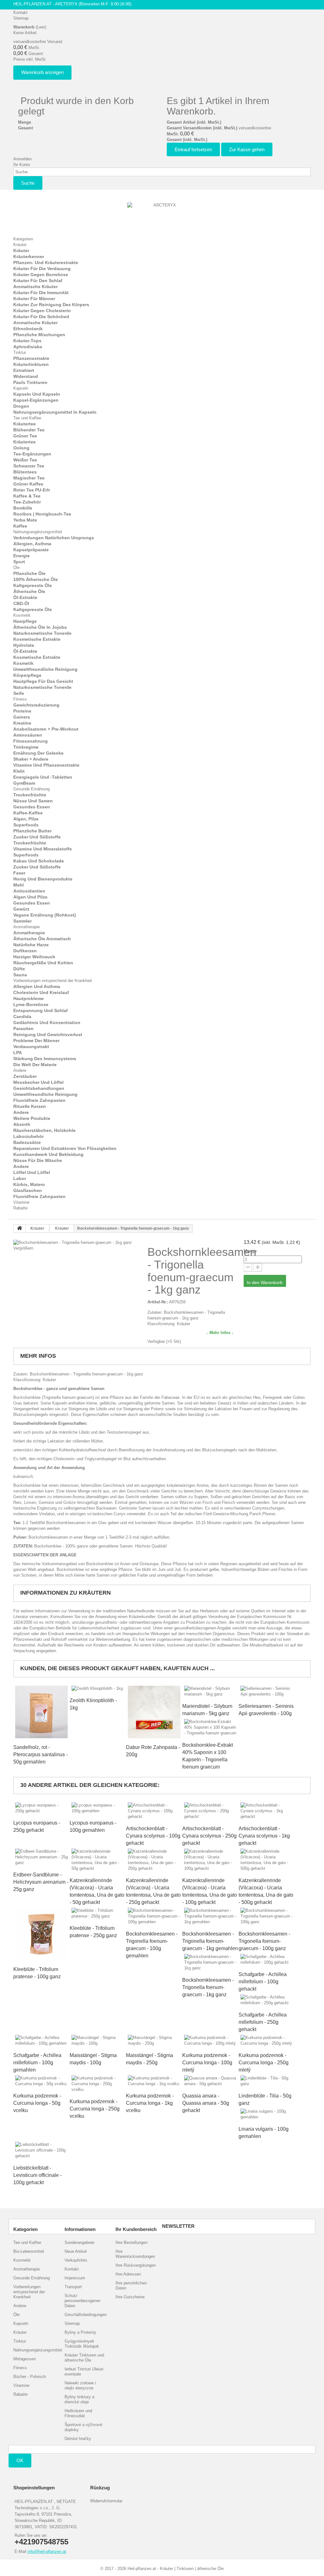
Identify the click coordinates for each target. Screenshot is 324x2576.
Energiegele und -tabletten (43, 777)
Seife (19, 693)
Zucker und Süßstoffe (37, 837)
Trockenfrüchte (30, 795)
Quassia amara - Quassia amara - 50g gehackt (206, 2103)
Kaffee (20, 526)
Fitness (20, 699)
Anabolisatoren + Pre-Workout (46, 729)
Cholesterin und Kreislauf (41, 992)
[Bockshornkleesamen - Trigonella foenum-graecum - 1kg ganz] (210, 1962)
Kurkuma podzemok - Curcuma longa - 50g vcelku (37, 2103)
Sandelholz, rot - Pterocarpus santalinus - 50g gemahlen (40, 1754)
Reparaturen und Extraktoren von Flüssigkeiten (65, 1148)
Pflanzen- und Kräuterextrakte (46, 263)
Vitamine (21, 1202)
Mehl (19, 885)
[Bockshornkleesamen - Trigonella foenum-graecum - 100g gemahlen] (154, 1916)
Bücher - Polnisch (30, 2377)
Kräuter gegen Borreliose (41, 275)
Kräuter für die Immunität (41, 293)
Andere (20, 1070)
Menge (250, 1251)
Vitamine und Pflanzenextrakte (46, 765)
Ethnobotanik (28, 329)
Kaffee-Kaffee (28, 813)
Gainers (22, 717)
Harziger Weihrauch (34, 957)
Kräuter (20, 245)
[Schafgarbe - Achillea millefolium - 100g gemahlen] (41, 2041)
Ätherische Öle (29, 591)
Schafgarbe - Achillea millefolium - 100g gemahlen (37, 2063)
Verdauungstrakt (31, 1047)
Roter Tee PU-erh (32, 490)
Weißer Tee (25, 460)
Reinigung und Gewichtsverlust (48, 1035)
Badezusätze (27, 1142)
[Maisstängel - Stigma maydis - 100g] (98, 2041)
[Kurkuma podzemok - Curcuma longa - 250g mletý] (267, 2041)
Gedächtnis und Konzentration (47, 1022)
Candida (22, 1016)
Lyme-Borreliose (31, 1004)
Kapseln (21, 388)
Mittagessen (25, 2359)
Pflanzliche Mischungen (39, 335)
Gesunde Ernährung (31, 789)
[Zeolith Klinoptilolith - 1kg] (98, 1689)
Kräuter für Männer (34, 299)
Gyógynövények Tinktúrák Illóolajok (82, 2344)
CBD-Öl (21, 603)
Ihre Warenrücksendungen (135, 2254)
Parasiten (23, 1029)
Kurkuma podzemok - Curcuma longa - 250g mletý (264, 2063)
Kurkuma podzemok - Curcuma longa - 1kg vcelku (150, 2103)
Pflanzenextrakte (31, 358)
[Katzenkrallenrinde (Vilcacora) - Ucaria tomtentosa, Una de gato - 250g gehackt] (154, 1860)
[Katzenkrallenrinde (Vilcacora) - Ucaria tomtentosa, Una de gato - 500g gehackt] (267, 1860)
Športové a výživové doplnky (83, 2427)
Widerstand (26, 376)
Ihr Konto (22, 165)
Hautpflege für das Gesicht (43, 681)
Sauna (20, 975)
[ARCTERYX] (162, 216)
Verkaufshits (76, 2260)
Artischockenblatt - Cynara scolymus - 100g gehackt (153, 1836)
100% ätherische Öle (36, 579)
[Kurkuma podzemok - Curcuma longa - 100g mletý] (210, 2041)
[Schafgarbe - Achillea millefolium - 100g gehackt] (267, 1960)
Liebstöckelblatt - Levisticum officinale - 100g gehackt (37, 2175)
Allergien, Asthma (32, 544)
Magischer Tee (29, 478)
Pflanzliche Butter (32, 831)
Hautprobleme (28, 998)
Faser (19, 873)
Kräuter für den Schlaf (38, 281)
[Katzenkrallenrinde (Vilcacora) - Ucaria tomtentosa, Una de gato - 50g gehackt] (98, 1860)
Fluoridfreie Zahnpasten (39, 1100)
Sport (19, 562)
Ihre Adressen (128, 2274)
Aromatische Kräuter (35, 287)
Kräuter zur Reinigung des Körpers (51, 305)
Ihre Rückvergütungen (136, 2265)
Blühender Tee (29, 430)
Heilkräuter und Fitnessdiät (78, 2413)
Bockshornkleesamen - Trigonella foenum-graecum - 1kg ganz (208, 1987)
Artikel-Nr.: (158, 1302)
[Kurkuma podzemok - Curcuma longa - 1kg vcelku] (154, 2081)
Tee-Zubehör (27, 502)
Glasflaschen (28, 1190)
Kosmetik (22, 615)
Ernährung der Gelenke (38, 753)
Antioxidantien (29, 891)
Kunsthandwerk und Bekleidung (48, 1154)
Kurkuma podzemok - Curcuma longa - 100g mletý (207, 2063)
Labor (20, 1178)
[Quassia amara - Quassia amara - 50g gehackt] (210, 2081)
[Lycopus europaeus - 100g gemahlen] (98, 1808)
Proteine (22, 711)
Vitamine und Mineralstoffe (43, 849)
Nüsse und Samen (33, 801)
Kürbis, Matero (29, 1184)
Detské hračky (78, 2439)
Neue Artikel (76, 2251)
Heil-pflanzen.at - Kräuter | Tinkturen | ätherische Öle (176, 2569)
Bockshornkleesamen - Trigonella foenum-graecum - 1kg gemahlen (210, 1941)
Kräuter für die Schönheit (41, 317)
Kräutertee (25, 424)
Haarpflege (25, 621)
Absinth (22, 1124)
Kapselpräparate (31, 550)
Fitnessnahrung (31, 741)
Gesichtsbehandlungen (39, 1088)
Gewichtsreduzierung (36, 705)
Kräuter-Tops (27, 341)
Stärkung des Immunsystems (45, 1059)
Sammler (22, 921)
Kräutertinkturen (31, 364)
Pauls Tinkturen (30, 382)
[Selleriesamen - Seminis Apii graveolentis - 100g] (267, 1691)
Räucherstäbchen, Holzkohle (44, 1130)
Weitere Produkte (32, 1118)
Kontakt (20, 12)
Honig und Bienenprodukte (43, 879)
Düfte (19, 969)
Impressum (75, 2278)
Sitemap (21, 18)
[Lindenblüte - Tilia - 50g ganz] (267, 2081)
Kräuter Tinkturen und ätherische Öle (84, 2358)
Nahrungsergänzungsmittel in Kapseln (55, 412)
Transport (73, 2287)
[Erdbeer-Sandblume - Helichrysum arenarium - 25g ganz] (41, 1857)
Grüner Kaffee (28, 484)
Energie (22, 556)
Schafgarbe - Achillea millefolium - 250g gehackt (263, 2022)
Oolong (21, 448)
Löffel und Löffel (32, 1172)
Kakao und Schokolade (39, 861)
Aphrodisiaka (28, 347)
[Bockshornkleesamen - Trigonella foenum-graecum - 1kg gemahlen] (210, 1916)
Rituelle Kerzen (30, 1106)
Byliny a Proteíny (80, 2332)
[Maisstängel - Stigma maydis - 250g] (154, 2041)
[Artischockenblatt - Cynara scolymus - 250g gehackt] (210, 1811)
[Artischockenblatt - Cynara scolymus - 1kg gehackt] (267, 1811)
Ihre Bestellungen (131, 2242)
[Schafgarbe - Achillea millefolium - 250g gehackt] (267, 2000)
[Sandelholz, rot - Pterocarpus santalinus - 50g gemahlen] (41, 1712)
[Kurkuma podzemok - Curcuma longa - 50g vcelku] (41, 2081)
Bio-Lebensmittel (29, 2251)
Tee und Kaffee (27, 418)
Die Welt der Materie (35, 1065)
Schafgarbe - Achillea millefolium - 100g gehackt (263, 1982)
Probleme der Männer (36, 1041)
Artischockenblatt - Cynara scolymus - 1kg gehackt (264, 1836)
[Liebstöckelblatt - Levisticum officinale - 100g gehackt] (41, 2150)
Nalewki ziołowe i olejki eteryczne (80, 2385)
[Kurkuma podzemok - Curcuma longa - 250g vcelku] (98, 2084)
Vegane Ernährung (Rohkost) (45, 915)
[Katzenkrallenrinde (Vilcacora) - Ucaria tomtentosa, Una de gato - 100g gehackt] (210, 1860)
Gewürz (21, 909)
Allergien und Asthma (37, 986)
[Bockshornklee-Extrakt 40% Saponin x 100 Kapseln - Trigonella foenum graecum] (210, 1727)
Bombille (23, 508)
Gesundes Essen (32, 807)
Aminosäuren (28, 735)
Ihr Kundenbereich (136, 2229)
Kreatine (22, 723)
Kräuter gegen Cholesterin (42, 311)
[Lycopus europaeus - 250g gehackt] (41, 1808)
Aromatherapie (27, 927)
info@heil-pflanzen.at (47, 2551)
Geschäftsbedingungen (86, 2315)
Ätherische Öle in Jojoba (40, 627)
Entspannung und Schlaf (40, 1010)
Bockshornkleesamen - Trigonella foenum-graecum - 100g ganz (264, 1941)
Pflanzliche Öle (29, 573)
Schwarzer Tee (29, 466)
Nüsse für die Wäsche (38, 1160)
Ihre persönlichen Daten (131, 2286)
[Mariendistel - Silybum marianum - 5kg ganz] (210, 1691)
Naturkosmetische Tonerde (42, 633)
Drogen (21, 406)
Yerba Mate (25, 520)
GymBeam (24, 783)
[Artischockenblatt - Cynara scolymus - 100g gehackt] (154, 1811)
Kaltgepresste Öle (33, 585)
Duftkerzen (25, 951)
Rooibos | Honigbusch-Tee (42, 514)
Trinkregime (26, 747)
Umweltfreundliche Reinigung (45, 669)
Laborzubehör (28, 1136)
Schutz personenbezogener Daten (82, 2301)
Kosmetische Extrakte (37, 639)
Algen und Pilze (30, 897)
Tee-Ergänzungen (32, 454)
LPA (18, 1053)
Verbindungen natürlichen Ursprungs (54, 538)
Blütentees (25, 472)
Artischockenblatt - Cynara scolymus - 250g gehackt (209, 1836)
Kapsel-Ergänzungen (36, 400)
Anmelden (22, 159)
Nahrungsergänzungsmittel (38, 532)
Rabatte (20, 1208)
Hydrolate (24, 645)
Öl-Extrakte (25, 597)
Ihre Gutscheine (130, 2297)
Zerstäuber (25, 1076)
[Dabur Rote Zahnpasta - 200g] (154, 1712)
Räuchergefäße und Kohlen (43, 963)
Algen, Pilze (26, 819)
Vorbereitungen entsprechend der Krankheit (53, 981)
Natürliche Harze (31, 945)
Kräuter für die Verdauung (42, 269)
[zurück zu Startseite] (20, 1229)
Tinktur (20, 352)
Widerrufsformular (106, 2501)
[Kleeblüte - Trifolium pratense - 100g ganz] (41, 1934)
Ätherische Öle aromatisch (42, 939)
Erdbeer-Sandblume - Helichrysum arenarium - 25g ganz (41, 1882)
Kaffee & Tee (27, 496)
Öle (16, 568)
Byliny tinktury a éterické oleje (79, 2399)
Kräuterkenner (29, 256)
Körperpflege (27, 675)
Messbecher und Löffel (38, 1082)
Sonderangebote (79, 2242)
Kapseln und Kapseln (37, 394)
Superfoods (26, 825)
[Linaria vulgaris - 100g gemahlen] (267, 2114)
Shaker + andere (31, 759)
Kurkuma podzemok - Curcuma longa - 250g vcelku (95, 2109)
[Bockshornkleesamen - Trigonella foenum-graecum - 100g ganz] (267, 1916)
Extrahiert (24, 370)
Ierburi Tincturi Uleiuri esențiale (84, 2372)
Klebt (19, 771)
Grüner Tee (25, 436)
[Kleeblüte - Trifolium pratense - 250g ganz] (98, 1913)
